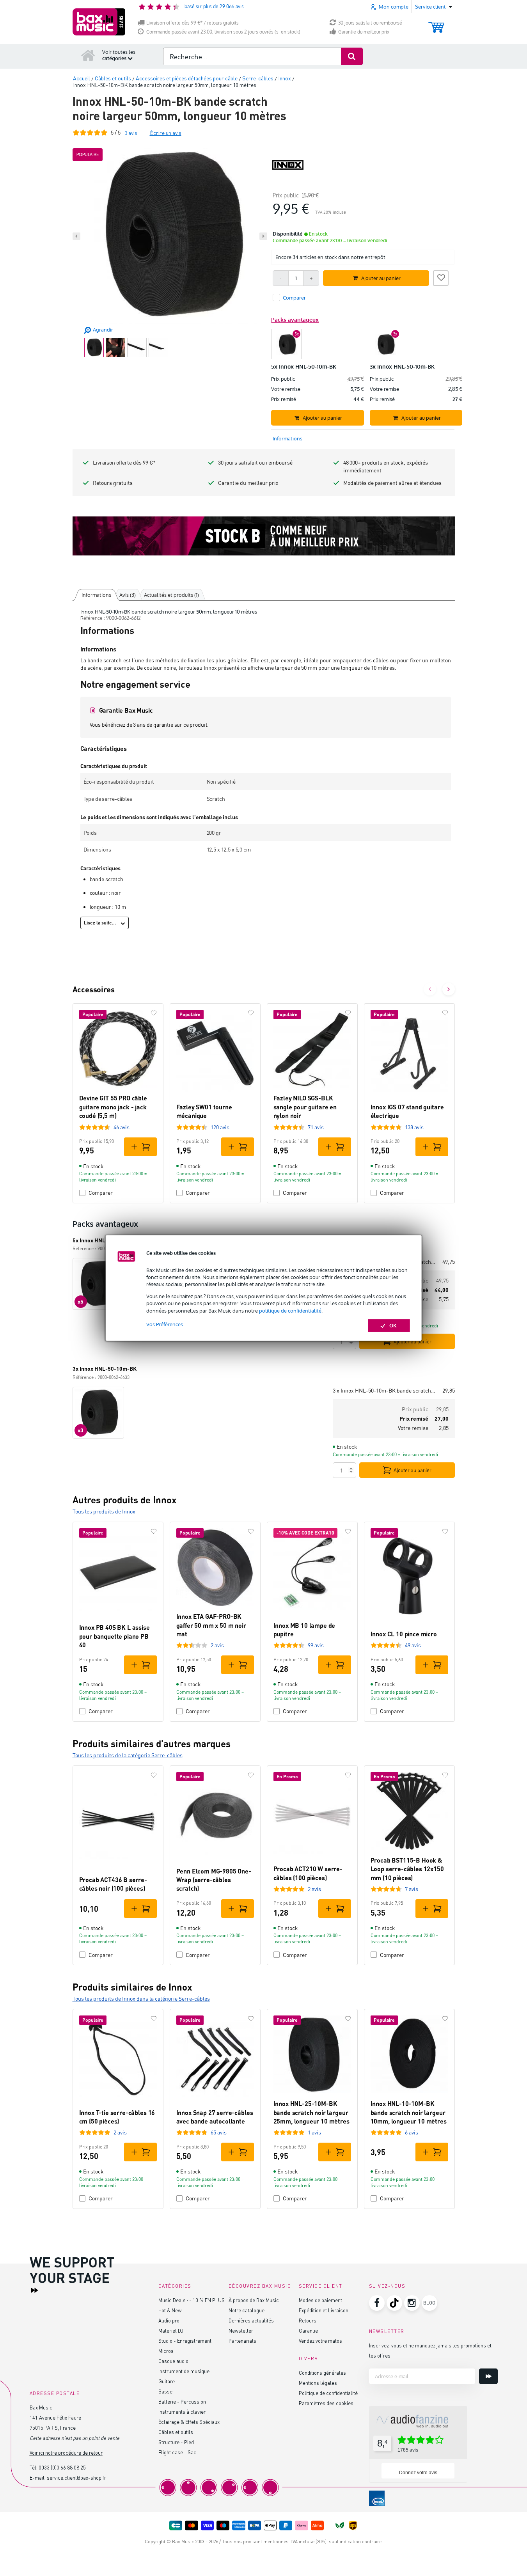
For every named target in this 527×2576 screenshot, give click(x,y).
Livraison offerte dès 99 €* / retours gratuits (193, 23)
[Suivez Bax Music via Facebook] (377, 2303)
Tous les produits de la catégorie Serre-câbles (128, 1755)
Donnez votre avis (418, 2473)
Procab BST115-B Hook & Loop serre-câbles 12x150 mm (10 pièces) (407, 1869)
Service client (321, 2286)
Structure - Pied (176, 2442)
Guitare (167, 2381)
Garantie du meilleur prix (364, 32)
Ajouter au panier (413, 1341)
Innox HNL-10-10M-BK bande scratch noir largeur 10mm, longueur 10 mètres (409, 2112)
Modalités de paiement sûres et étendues (392, 483)
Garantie (308, 2330)
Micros (166, 2351)
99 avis (316, 1645)
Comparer (101, 1193)
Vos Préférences (165, 1324)
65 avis (219, 2132)
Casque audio (173, 2361)
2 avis (217, 1645)
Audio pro (169, 2320)
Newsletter (241, 2330)
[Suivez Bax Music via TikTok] (394, 2303)
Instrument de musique (184, 2371)
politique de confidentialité (290, 1311)
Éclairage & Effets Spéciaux (189, 2422)
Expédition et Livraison (324, 2310)
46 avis (122, 1127)
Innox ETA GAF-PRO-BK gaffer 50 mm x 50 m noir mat (211, 1625)
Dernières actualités (251, 2320)
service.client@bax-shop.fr (76, 2478)
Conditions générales (322, 2373)
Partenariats (242, 2341)
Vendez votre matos (320, 2341)
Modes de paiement (320, 2300)
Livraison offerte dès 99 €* (124, 462)
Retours (308, 2320)
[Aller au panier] (436, 24)
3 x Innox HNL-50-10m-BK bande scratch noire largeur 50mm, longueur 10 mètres (384, 1390)
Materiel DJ (171, 2330)
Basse (165, 2391)
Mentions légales (318, 2383)
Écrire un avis (166, 133)
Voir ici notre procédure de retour (66, 2453)
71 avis (316, 1127)
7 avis (412, 1889)
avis (131, 133)
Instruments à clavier (182, 2412)
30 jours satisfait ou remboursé (370, 23)
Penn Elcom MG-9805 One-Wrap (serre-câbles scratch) (214, 1880)
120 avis (220, 1127)
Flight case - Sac (177, 2452)
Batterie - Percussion (182, 2401)
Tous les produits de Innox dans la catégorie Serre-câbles (141, 1999)
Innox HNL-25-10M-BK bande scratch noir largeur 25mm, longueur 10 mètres (311, 2112)
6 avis (412, 2132)
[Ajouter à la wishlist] (441, 277)
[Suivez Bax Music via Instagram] (412, 2303)
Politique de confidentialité (328, 2393)
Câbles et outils (176, 2432)
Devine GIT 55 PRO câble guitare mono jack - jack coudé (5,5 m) (113, 1107)
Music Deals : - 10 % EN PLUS (192, 2300)
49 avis (413, 1645)
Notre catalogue (247, 2310)
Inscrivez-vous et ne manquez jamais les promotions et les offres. (430, 2350)
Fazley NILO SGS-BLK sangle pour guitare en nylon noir (305, 1107)
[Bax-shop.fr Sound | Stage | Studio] (99, 22)
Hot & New (170, 2310)
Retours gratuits (113, 483)
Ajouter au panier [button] (381, 278)
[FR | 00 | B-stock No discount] (264, 536)
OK (393, 1325)
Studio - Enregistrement (185, 2341)
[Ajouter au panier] (140, 1147)
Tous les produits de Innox (104, 1511)
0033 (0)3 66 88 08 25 (62, 2467)
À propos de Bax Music (254, 2300)
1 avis (314, 2132)
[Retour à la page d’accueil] (88, 55)
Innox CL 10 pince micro (404, 1634)
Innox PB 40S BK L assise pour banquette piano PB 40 (114, 1636)
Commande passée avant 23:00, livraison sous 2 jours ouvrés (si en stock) (223, 32)
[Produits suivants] (449, 989)
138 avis (414, 1127)
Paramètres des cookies (326, 2403)
